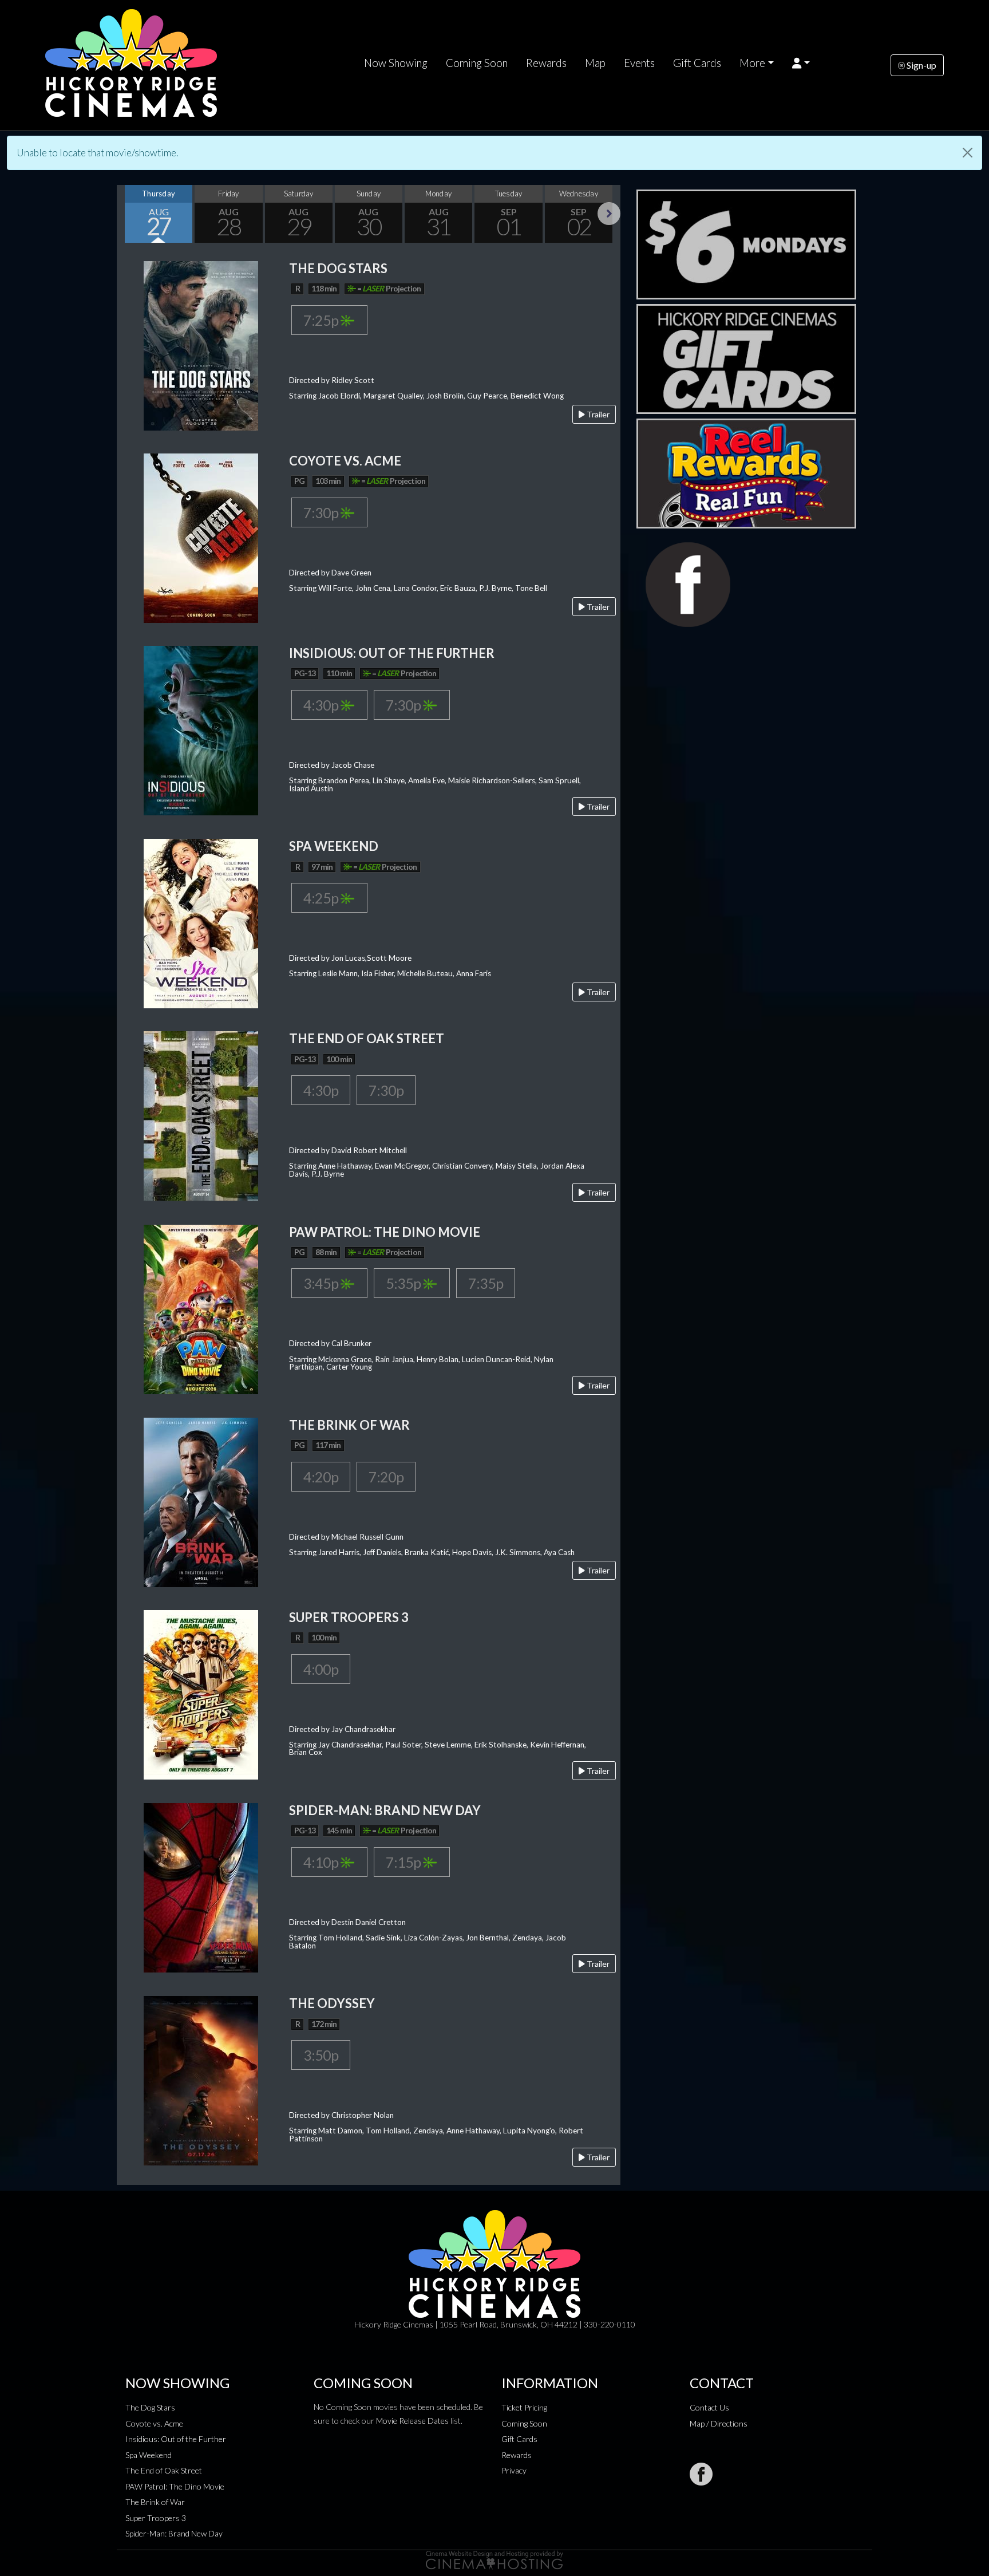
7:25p (322, 320)
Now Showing (396, 63)
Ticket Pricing (524, 2407)
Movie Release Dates (412, 2421)
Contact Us (709, 2407)
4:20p (321, 1477)
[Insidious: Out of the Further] (201, 729)
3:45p (322, 1283)
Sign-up (921, 65)
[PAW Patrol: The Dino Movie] (201, 1308)
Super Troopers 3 (156, 2518)
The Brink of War (155, 2502)
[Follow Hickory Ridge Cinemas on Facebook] (701, 2474)
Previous (128, 214)
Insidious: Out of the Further (176, 2439)
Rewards (546, 63)
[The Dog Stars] (201, 344)
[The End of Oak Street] (201, 1115)
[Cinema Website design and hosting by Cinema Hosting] (494, 2559)
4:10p (322, 1862)
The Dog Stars (150, 2407)
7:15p (404, 1862)
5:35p (404, 1283)
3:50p (321, 2055)
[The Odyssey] (201, 2080)
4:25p (322, 898)
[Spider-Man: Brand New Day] (201, 1886)
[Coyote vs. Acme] (201, 537)
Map (595, 63)
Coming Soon (477, 63)
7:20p (386, 1477)
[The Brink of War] (201, 1501)
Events (639, 63)
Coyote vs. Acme (154, 2423)
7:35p (486, 1283)
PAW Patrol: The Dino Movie (175, 2486)
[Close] (968, 153)
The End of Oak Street (164, 2470)
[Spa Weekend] (201, 923)
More (752, 63)
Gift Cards (697, 63)
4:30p (322, 705)
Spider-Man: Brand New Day (174, 2533)
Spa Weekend (149, 2455)
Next (609, 214)
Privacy (514, 2470)
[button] (801, 63)
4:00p (321, 1669)
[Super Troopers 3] (201, 1693)
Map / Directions (719, 2423)
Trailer (597, 414)
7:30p (322, 512)
